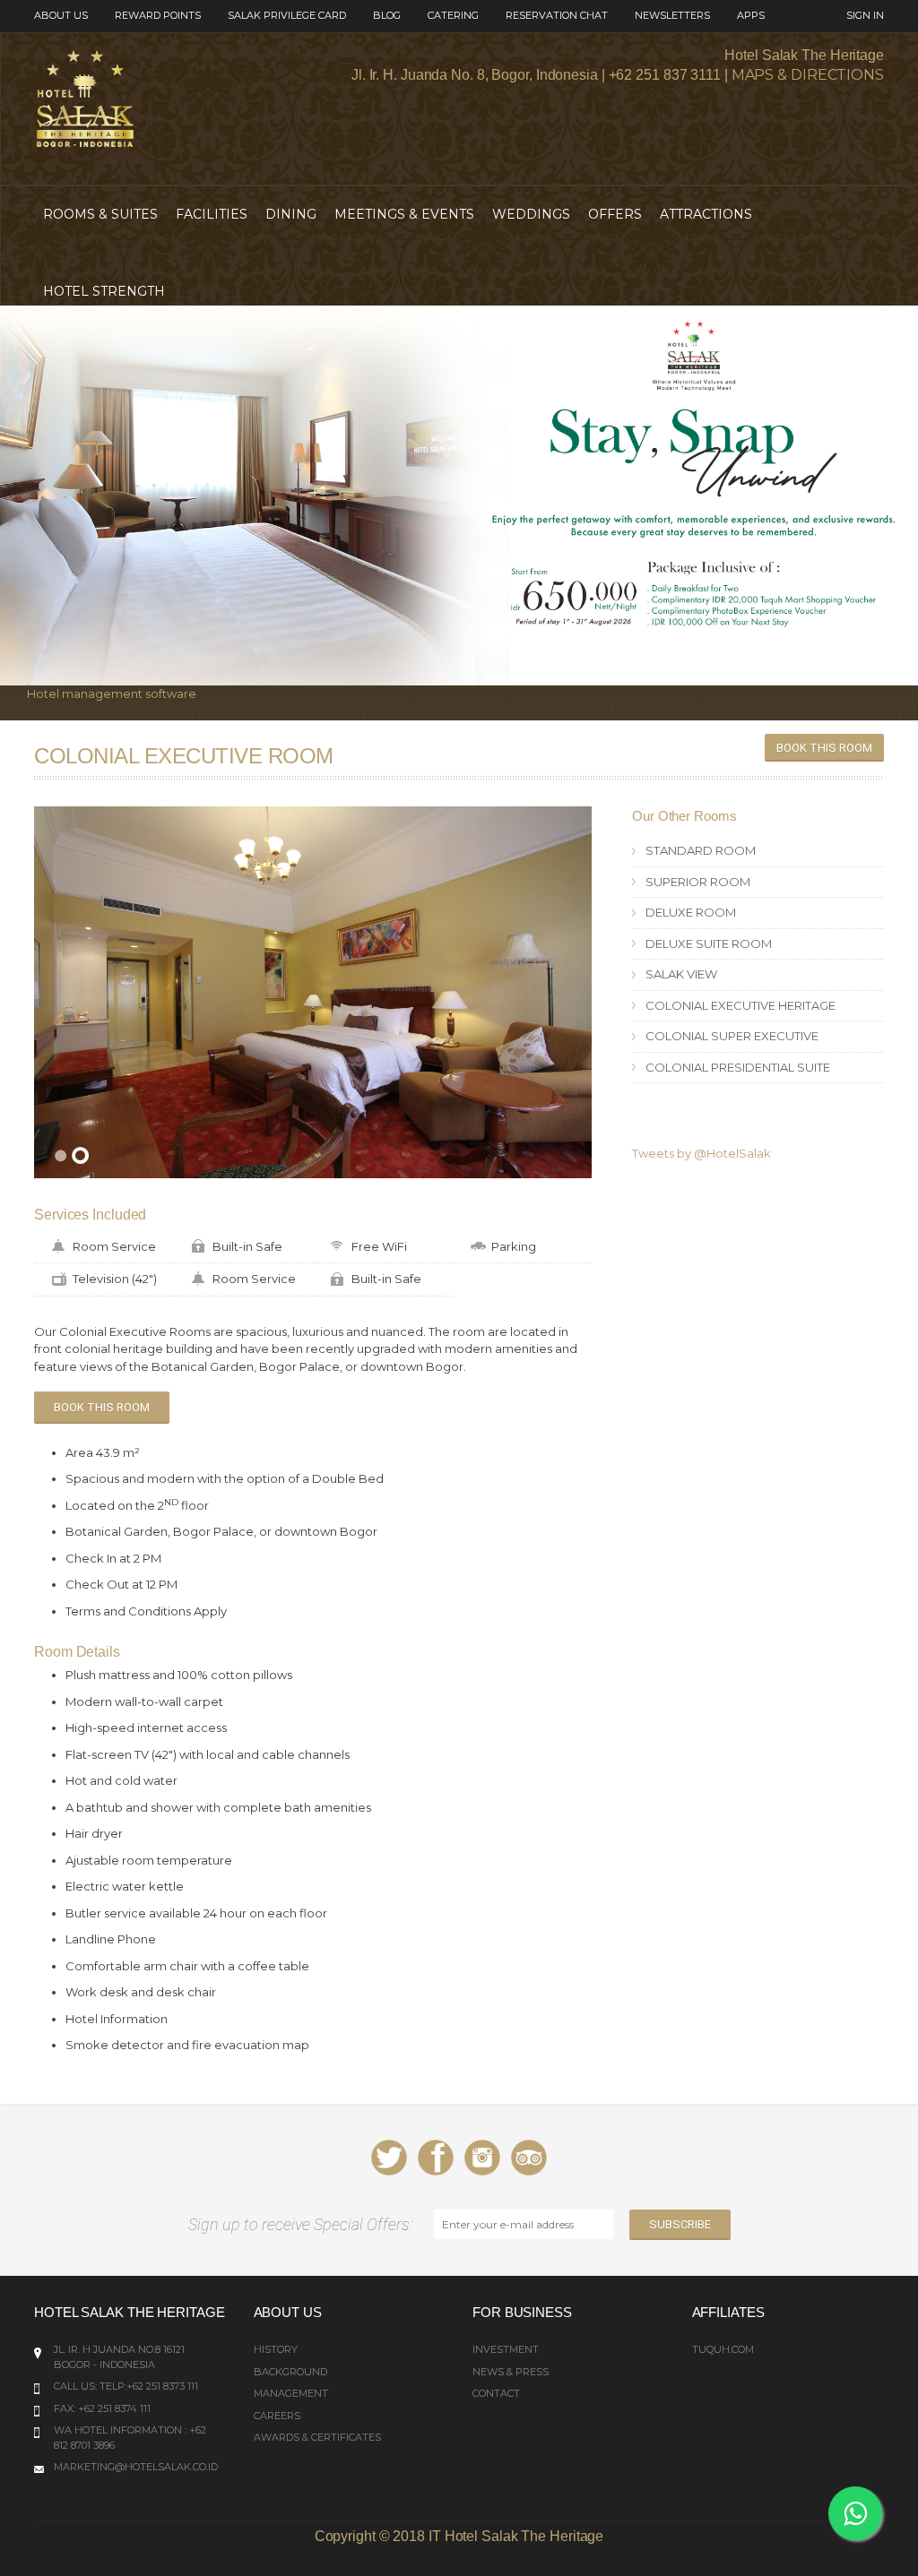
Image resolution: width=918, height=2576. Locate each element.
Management (291, 2393)
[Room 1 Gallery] (313, 992)
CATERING (453, 15)
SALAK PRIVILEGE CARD (287, 15)
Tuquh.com (723, 2349)
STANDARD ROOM (701, 850)
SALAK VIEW (681, 974)
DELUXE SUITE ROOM (709, 943)
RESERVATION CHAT (557, 15)
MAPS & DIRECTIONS (808, 75)
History (276, 2349)
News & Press (511, 2372)
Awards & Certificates (317, 2437)
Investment (506, 2349)
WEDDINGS (531, 214)
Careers (277, 2416)
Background (290, 2372)
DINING (291, 214)
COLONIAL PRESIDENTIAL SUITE (738, 1067)
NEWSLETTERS (672, 15)
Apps (751, 15)
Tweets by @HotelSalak (701, 1153)
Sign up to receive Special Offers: (304, 2224)
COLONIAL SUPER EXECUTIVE (732, 1036)
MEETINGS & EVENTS (404, 214)
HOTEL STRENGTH (104, 291)
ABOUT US (61, 15)
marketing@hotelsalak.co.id (136, 2467)
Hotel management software (112, 694)
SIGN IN (865, 15)
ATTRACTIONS (706, 214)
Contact (496, 2393)
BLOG (387, 15)
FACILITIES (212, 214)
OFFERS (615, 214)
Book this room (824, 748)
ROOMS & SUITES (100, 214)
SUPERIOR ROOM (698, 882)
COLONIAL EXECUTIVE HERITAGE (740, 1005)
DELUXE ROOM (691, 912)
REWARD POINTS (158, 15)
